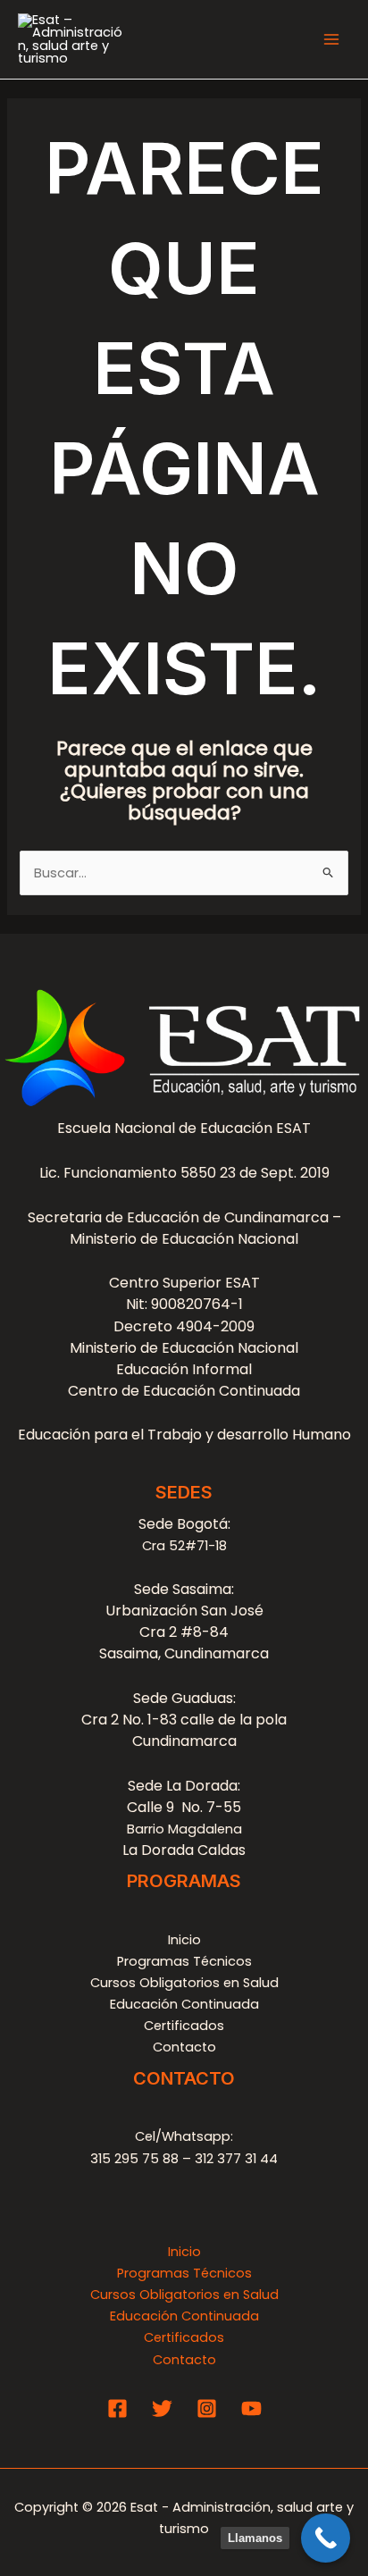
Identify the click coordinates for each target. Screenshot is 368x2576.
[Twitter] (162, 2408)
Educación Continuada (184, 2004)
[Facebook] (117, 2408)
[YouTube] (251, 2408)
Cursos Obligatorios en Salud (184, 1983)
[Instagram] (207, 2408)
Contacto (184, 2047)
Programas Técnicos (184, 1961)
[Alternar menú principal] (331, 39)
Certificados (184, 2026)
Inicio (184, 1940)
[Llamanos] (326, 2538)
